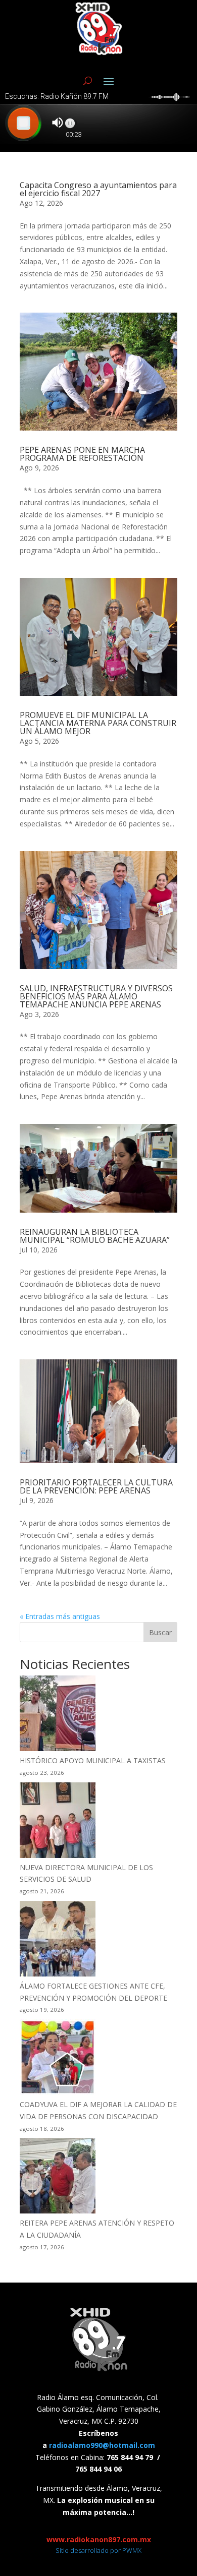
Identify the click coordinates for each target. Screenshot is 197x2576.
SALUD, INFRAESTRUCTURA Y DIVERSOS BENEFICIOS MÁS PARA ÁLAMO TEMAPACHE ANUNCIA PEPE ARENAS (96, 996)
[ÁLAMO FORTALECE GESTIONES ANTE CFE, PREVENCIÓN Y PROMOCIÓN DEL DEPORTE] (58, 1940)
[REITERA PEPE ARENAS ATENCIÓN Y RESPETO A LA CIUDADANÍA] (58, 2177)
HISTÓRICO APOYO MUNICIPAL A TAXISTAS (93, 1760)
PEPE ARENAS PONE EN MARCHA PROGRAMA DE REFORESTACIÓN (82, 454)
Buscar (160, 1632)
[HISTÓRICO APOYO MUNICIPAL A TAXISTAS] (58, 1715)
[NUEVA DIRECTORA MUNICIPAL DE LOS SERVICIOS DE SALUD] (58, 1822)
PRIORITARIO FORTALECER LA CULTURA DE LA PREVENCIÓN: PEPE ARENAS (96, 1486)
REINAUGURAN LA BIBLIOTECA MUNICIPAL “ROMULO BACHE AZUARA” (95, 1236)
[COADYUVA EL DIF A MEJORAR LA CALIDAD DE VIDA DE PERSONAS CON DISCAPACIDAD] (58, 2059)
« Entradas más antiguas (60, 1616)
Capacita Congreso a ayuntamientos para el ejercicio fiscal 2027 (98, 189)
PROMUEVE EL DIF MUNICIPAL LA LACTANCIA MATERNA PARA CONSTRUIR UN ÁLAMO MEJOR (98, 723)
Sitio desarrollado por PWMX (98, 2550)
